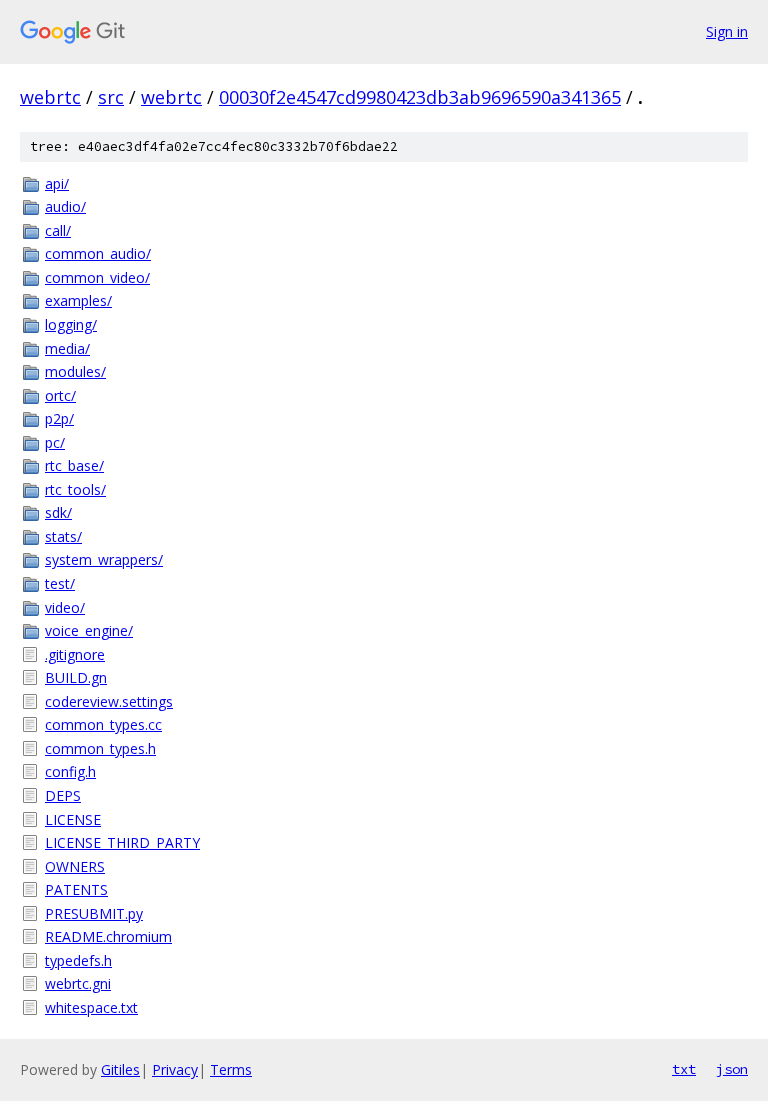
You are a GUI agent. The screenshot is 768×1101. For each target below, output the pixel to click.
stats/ (63, 536)
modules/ (75, 371)
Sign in (727, 31)
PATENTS (76, 889)
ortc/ (60, 395)
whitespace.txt (91, 1007)
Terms (231, 1069)
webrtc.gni (78, 983)
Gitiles (120, 1069)
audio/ (65, 206)
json (732, 1069)
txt (684, 1069)
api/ (57, 183)
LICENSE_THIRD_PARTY (122, 842)
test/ (60, 583)
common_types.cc (103, 724)
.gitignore (75, 654)
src (111, 97)
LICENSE (73, 819)
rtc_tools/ (75, 489)
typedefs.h (78, 960)
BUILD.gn (76, 677)
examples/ (78, 300)
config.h (70, 771)
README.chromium (108, 936)
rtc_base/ (74, 465)
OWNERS (75, 866)
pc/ (55, 442)
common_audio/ (98, 253)
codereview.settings (109, 701)
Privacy (175, 1069)
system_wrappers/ (104, 559)
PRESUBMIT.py (94, 913)
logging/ (71, 324)
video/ (65, 607)
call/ (58, 230)
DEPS (63, 795)
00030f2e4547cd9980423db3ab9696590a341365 (420, 97)
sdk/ (58, 512)
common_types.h (100, 748)
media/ (67, 348)
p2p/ (59, 418)
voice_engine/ (89, 630)
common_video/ (97, 277)
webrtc (50, 97)
